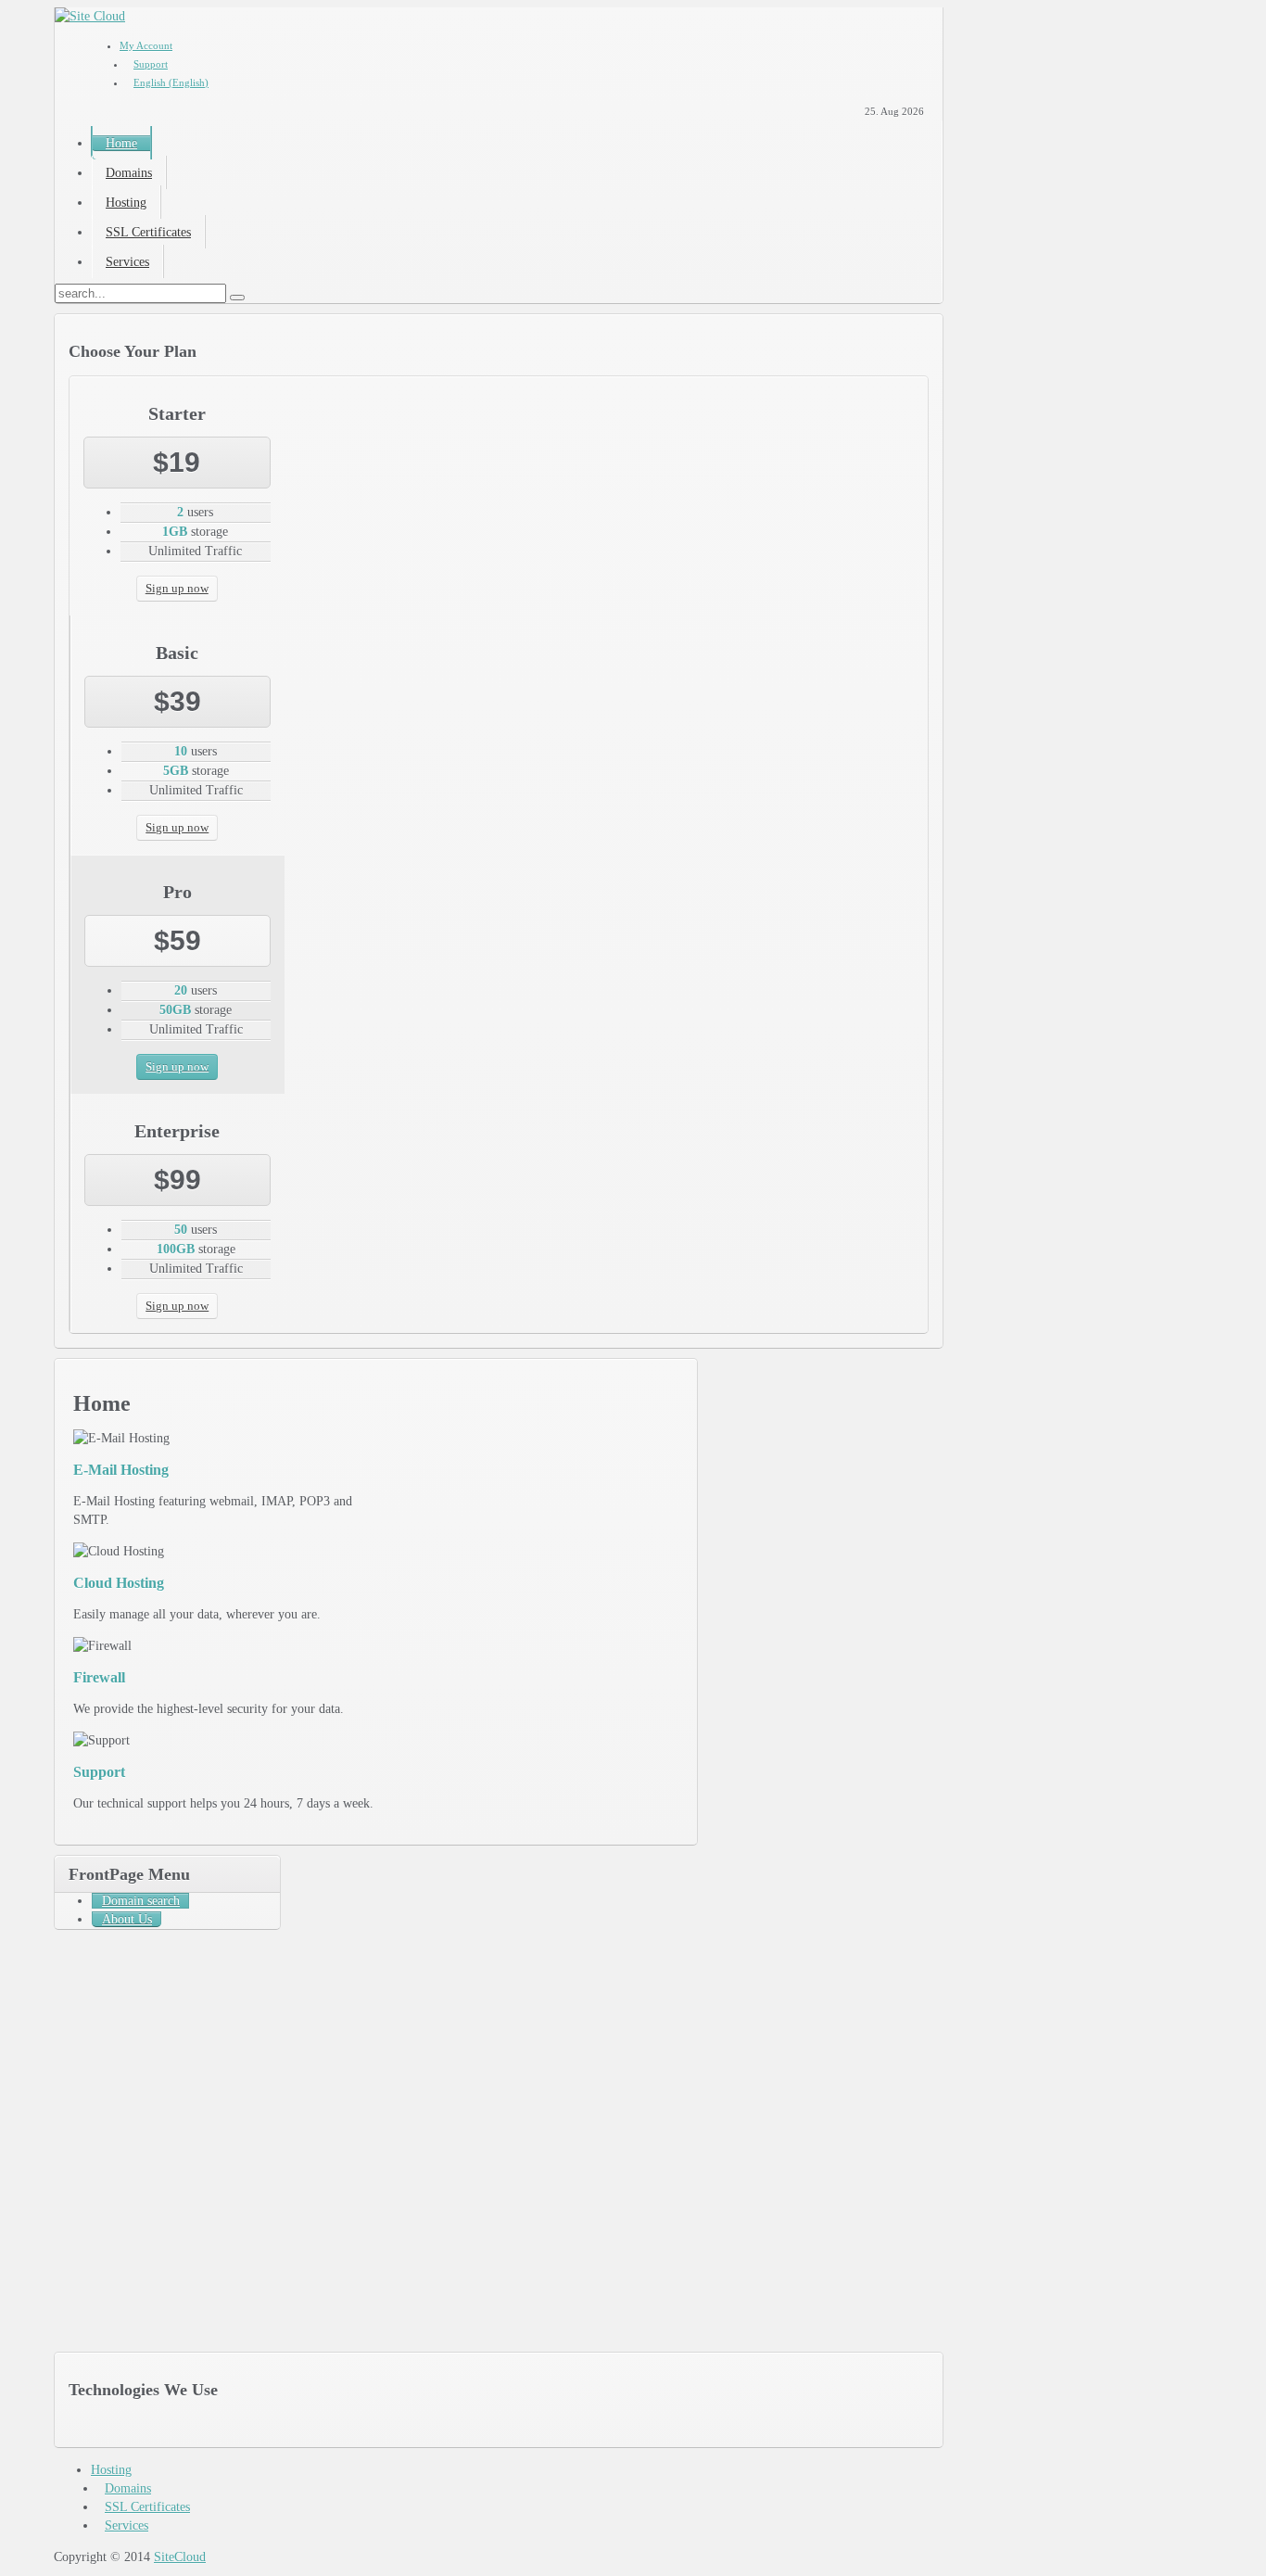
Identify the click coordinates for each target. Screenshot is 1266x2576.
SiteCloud (180, 2557)
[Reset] (237, 298)
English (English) (171, 82)
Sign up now (177, 588)
